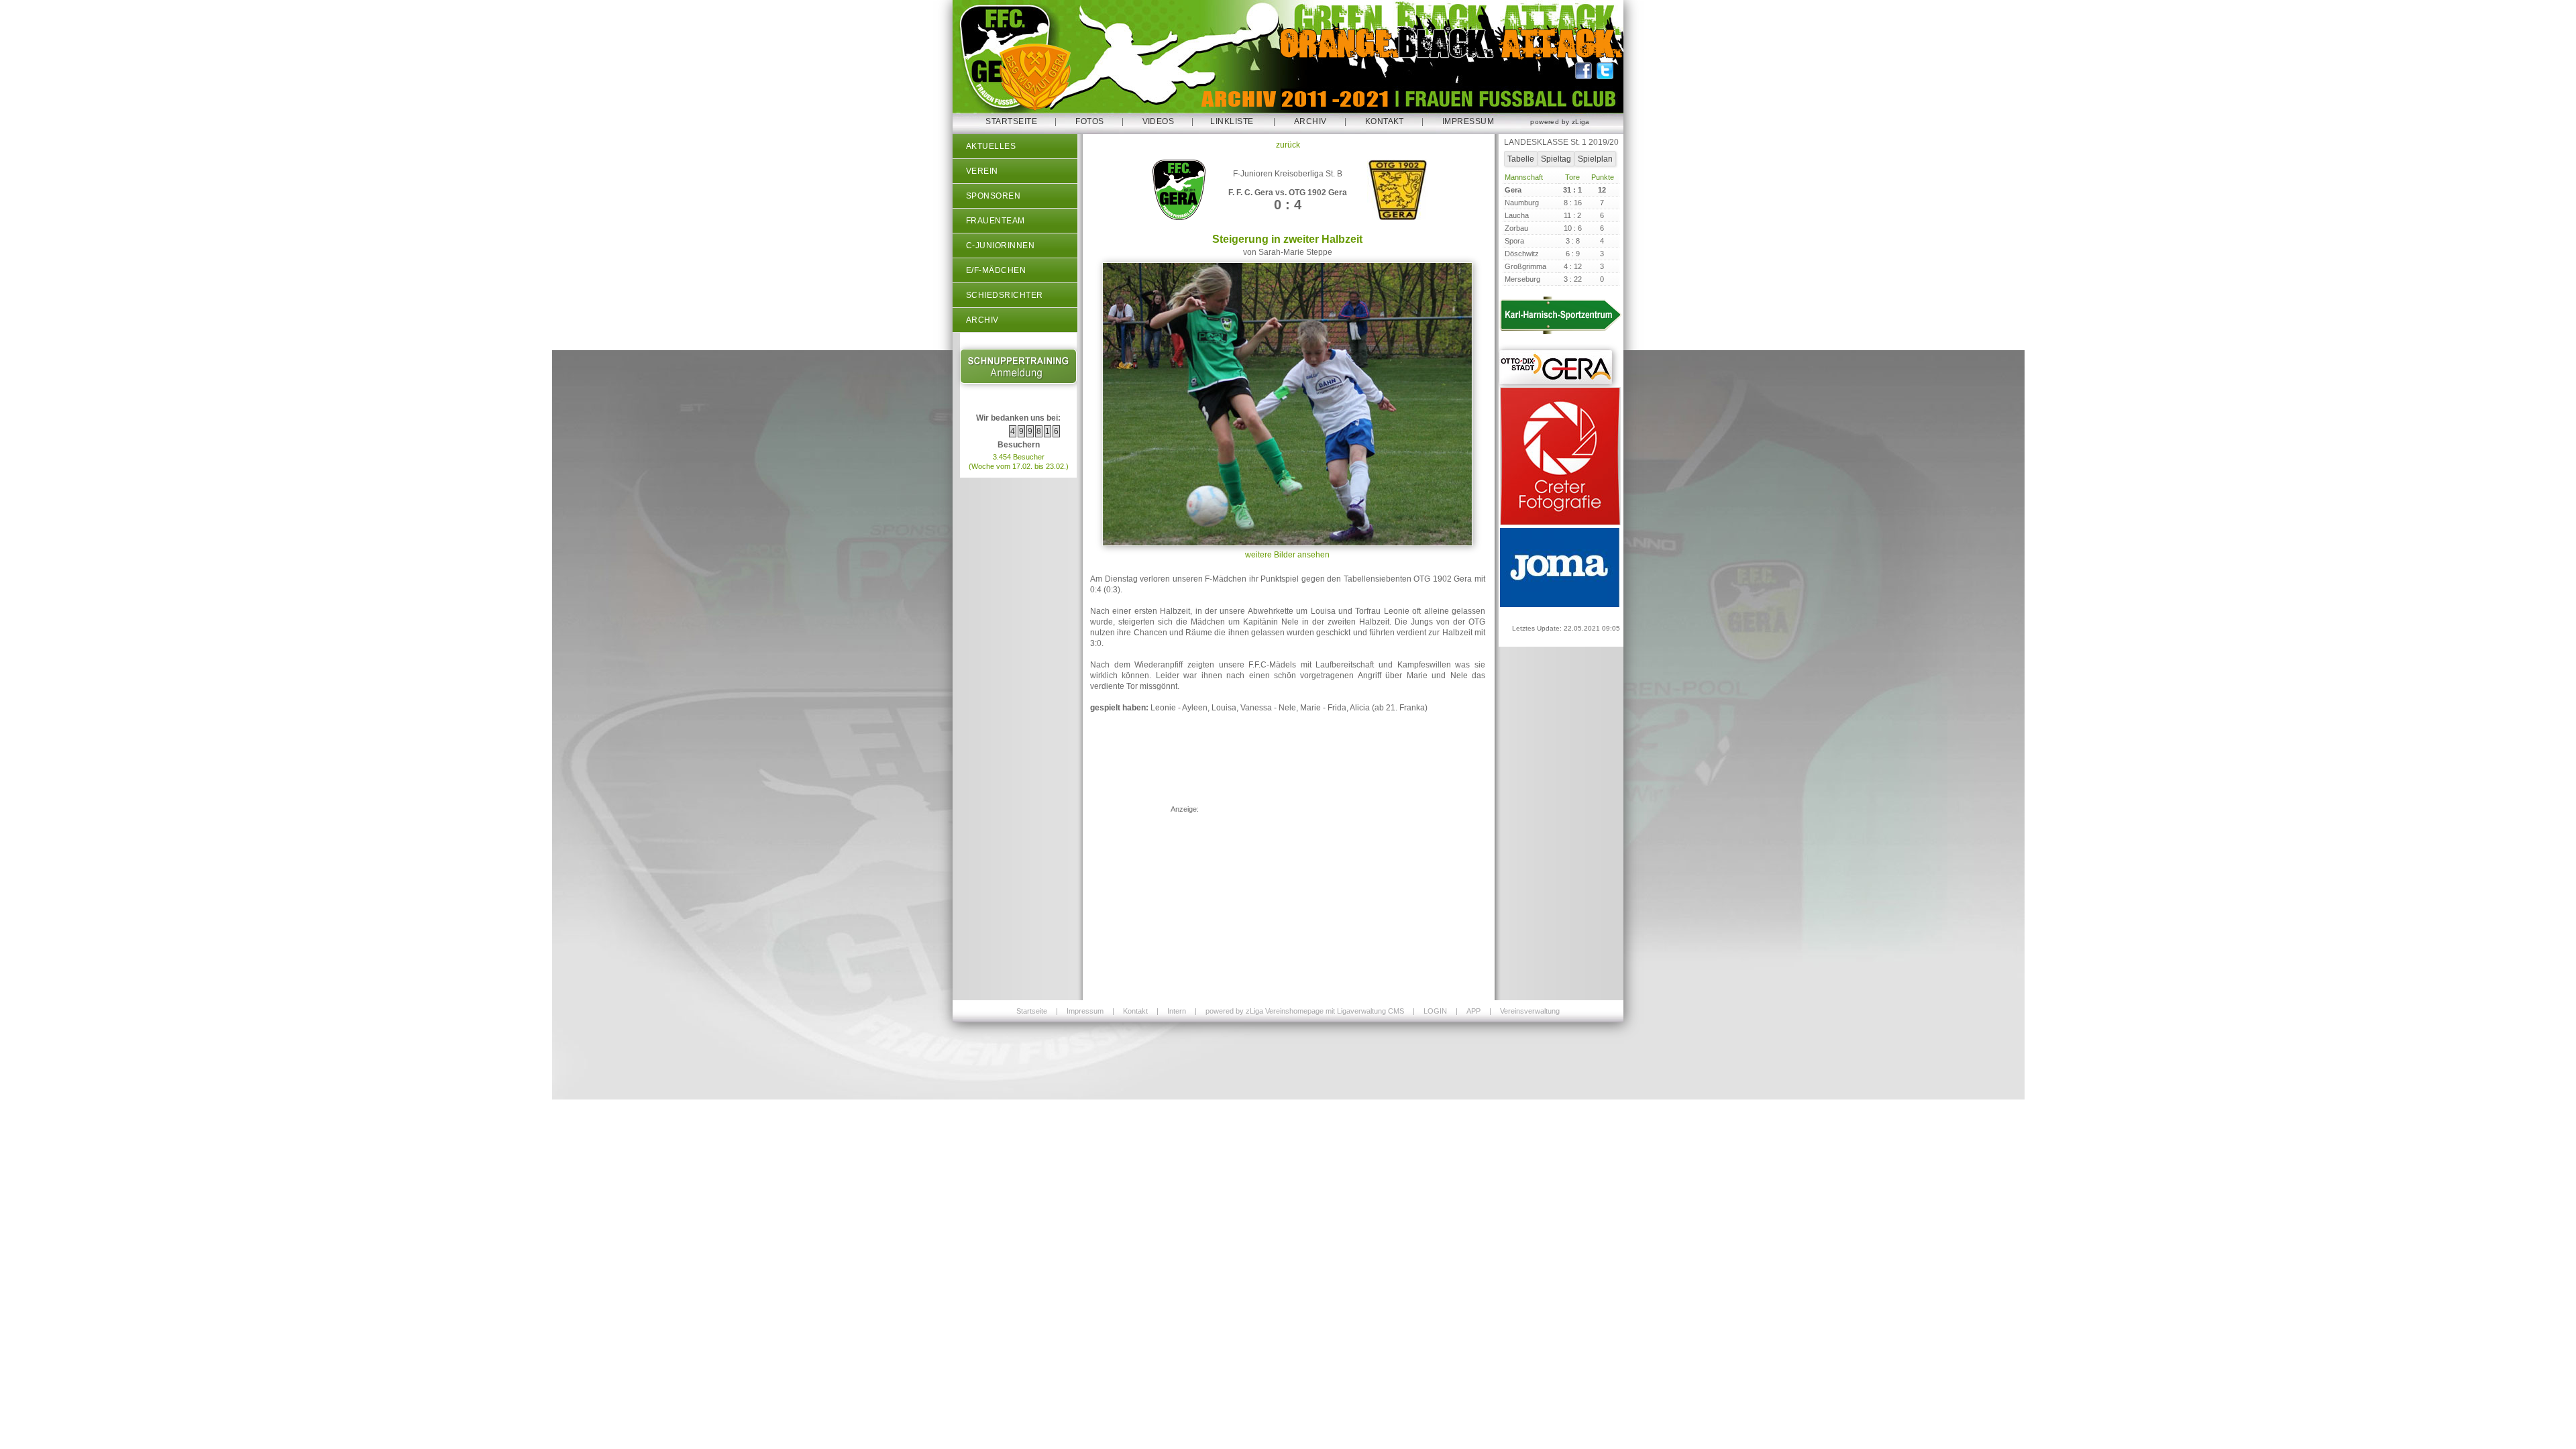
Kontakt (1385, 121)
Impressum (1468, 121)
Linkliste (1232, 121)
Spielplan (1595, 159)
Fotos (1089, 121)
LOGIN (1435, 1011)
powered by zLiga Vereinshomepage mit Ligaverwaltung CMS (1305, 1011)
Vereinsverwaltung (1530, 1011)
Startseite (1011, 121)
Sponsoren (993, 196)
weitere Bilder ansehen (1287, 555)
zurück (1288, 145)
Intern (1177, 1011)
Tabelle (1521, 159)
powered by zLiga (1560, 122)
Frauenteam (996, 221)
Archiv (1310, 121)
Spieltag (1556, 159)
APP (1473, 1011)
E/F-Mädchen (996, 270)
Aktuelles (991, 146)
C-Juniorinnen (1000, 246)
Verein (982, 171)
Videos (1159, 121)
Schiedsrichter (1005, 295)
